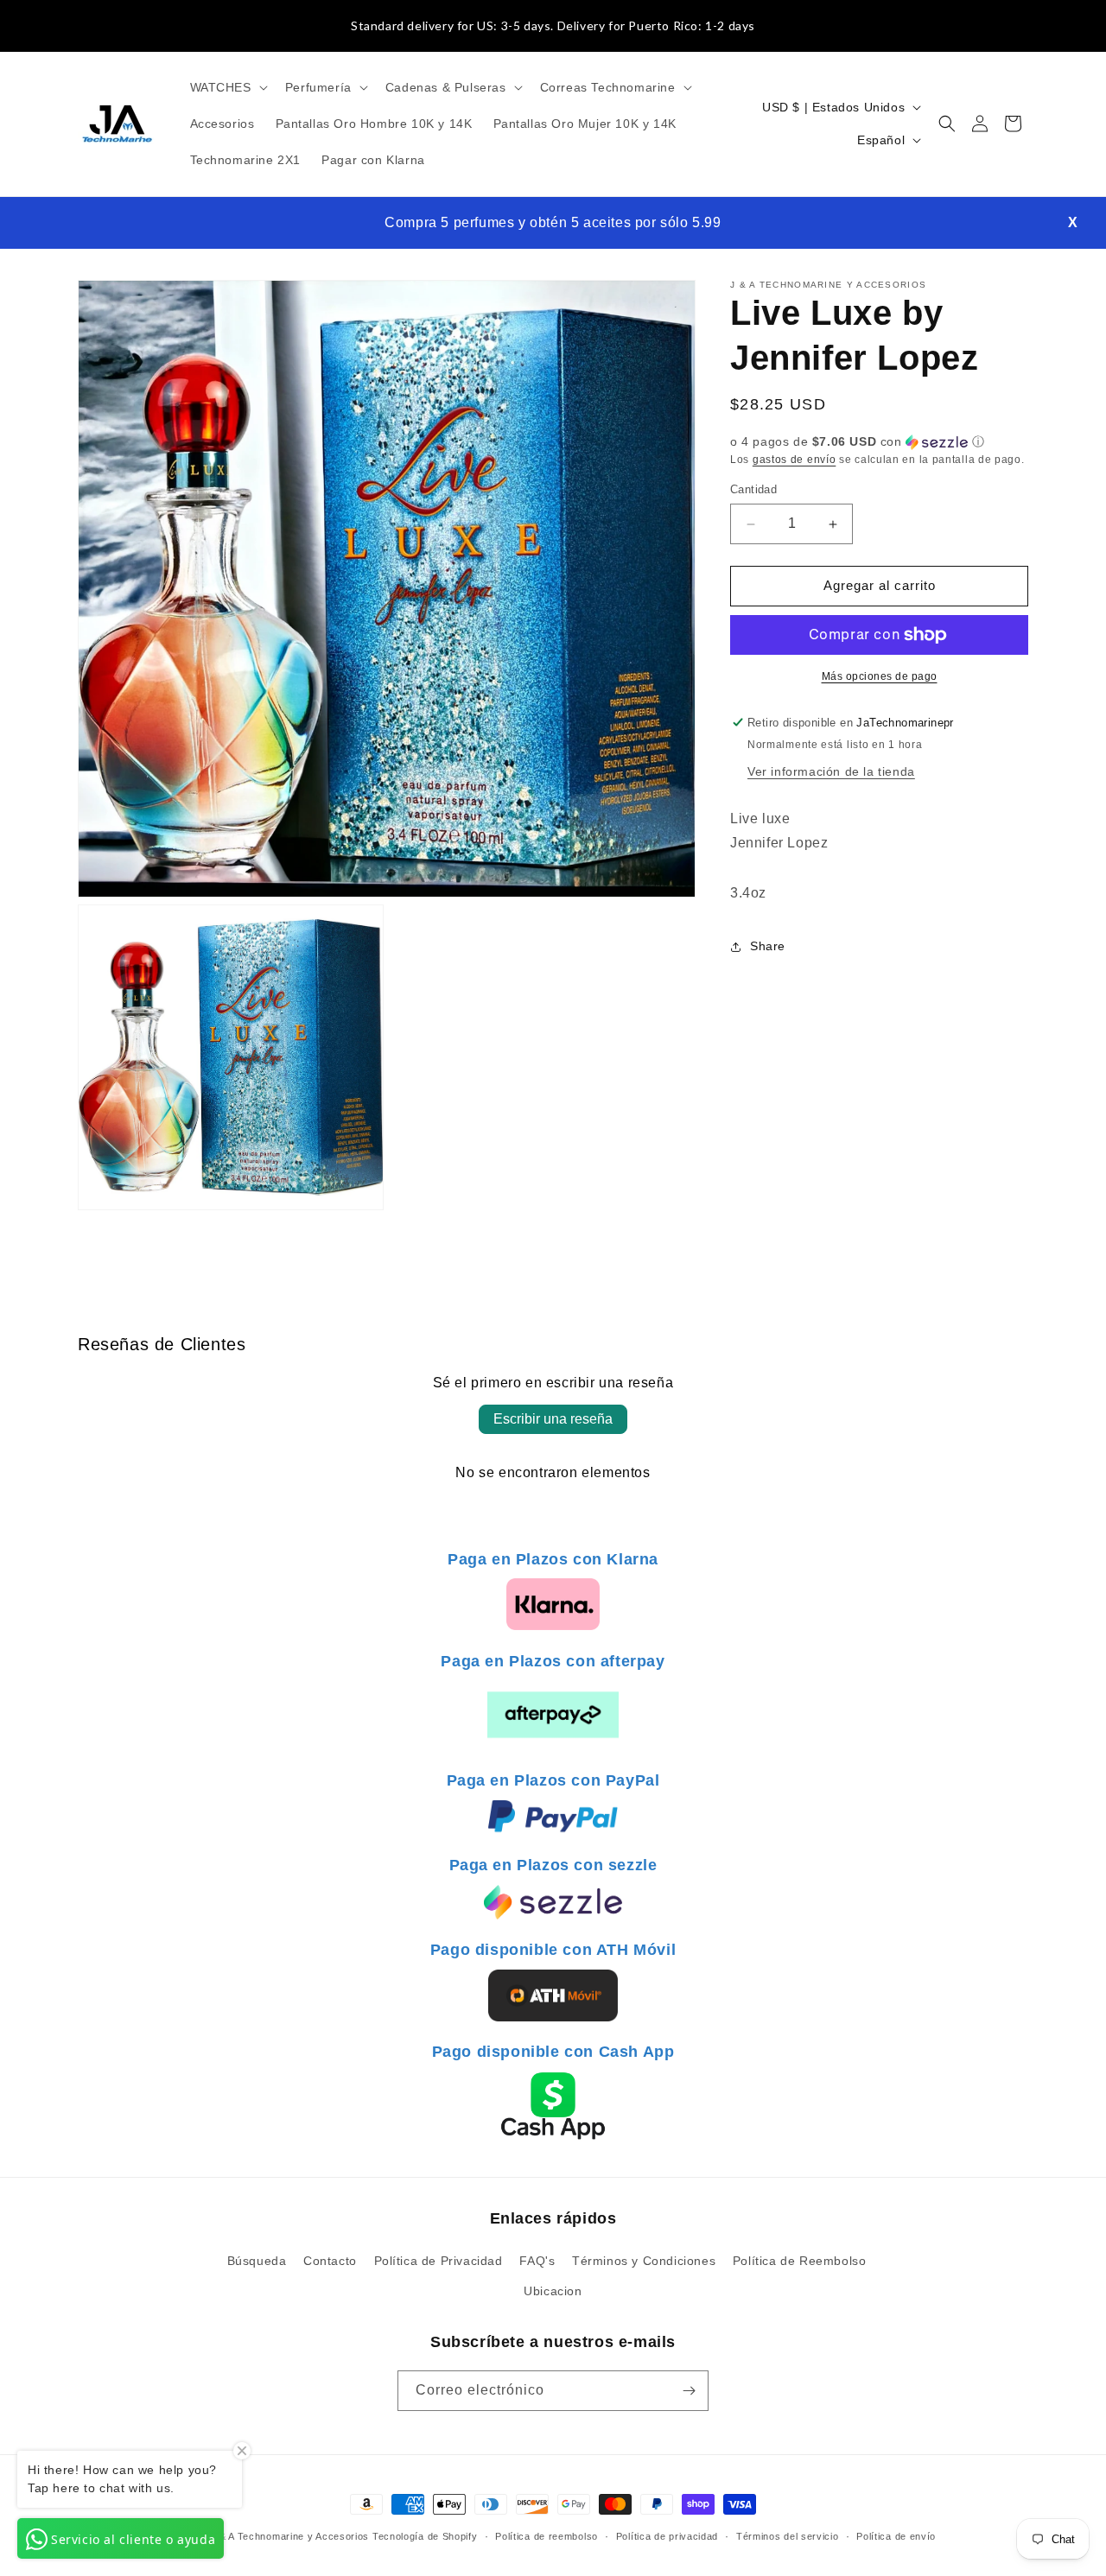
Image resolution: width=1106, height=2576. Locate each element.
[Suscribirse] (689, 2391)
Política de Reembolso (800, 2261)
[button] (227, 87)
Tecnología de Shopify (425, 2536)
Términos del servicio (788, 2536)
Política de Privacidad (439, 2261)
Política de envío (896, 2536)
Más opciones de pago (880, 676)
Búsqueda (257, 2261)
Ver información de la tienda (831, 771)
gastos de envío (795, 460)
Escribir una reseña (553, 1419)
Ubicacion (553, 2291)
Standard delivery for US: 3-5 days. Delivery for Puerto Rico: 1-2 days (553, 25)
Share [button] (768, 947)
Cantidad (753, 490)
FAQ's (537, 2261)
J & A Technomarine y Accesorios (291, 2536)
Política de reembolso (547, 2536)
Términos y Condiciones (644, 2261)
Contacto (330, 2261)
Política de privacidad (667, 2536)
